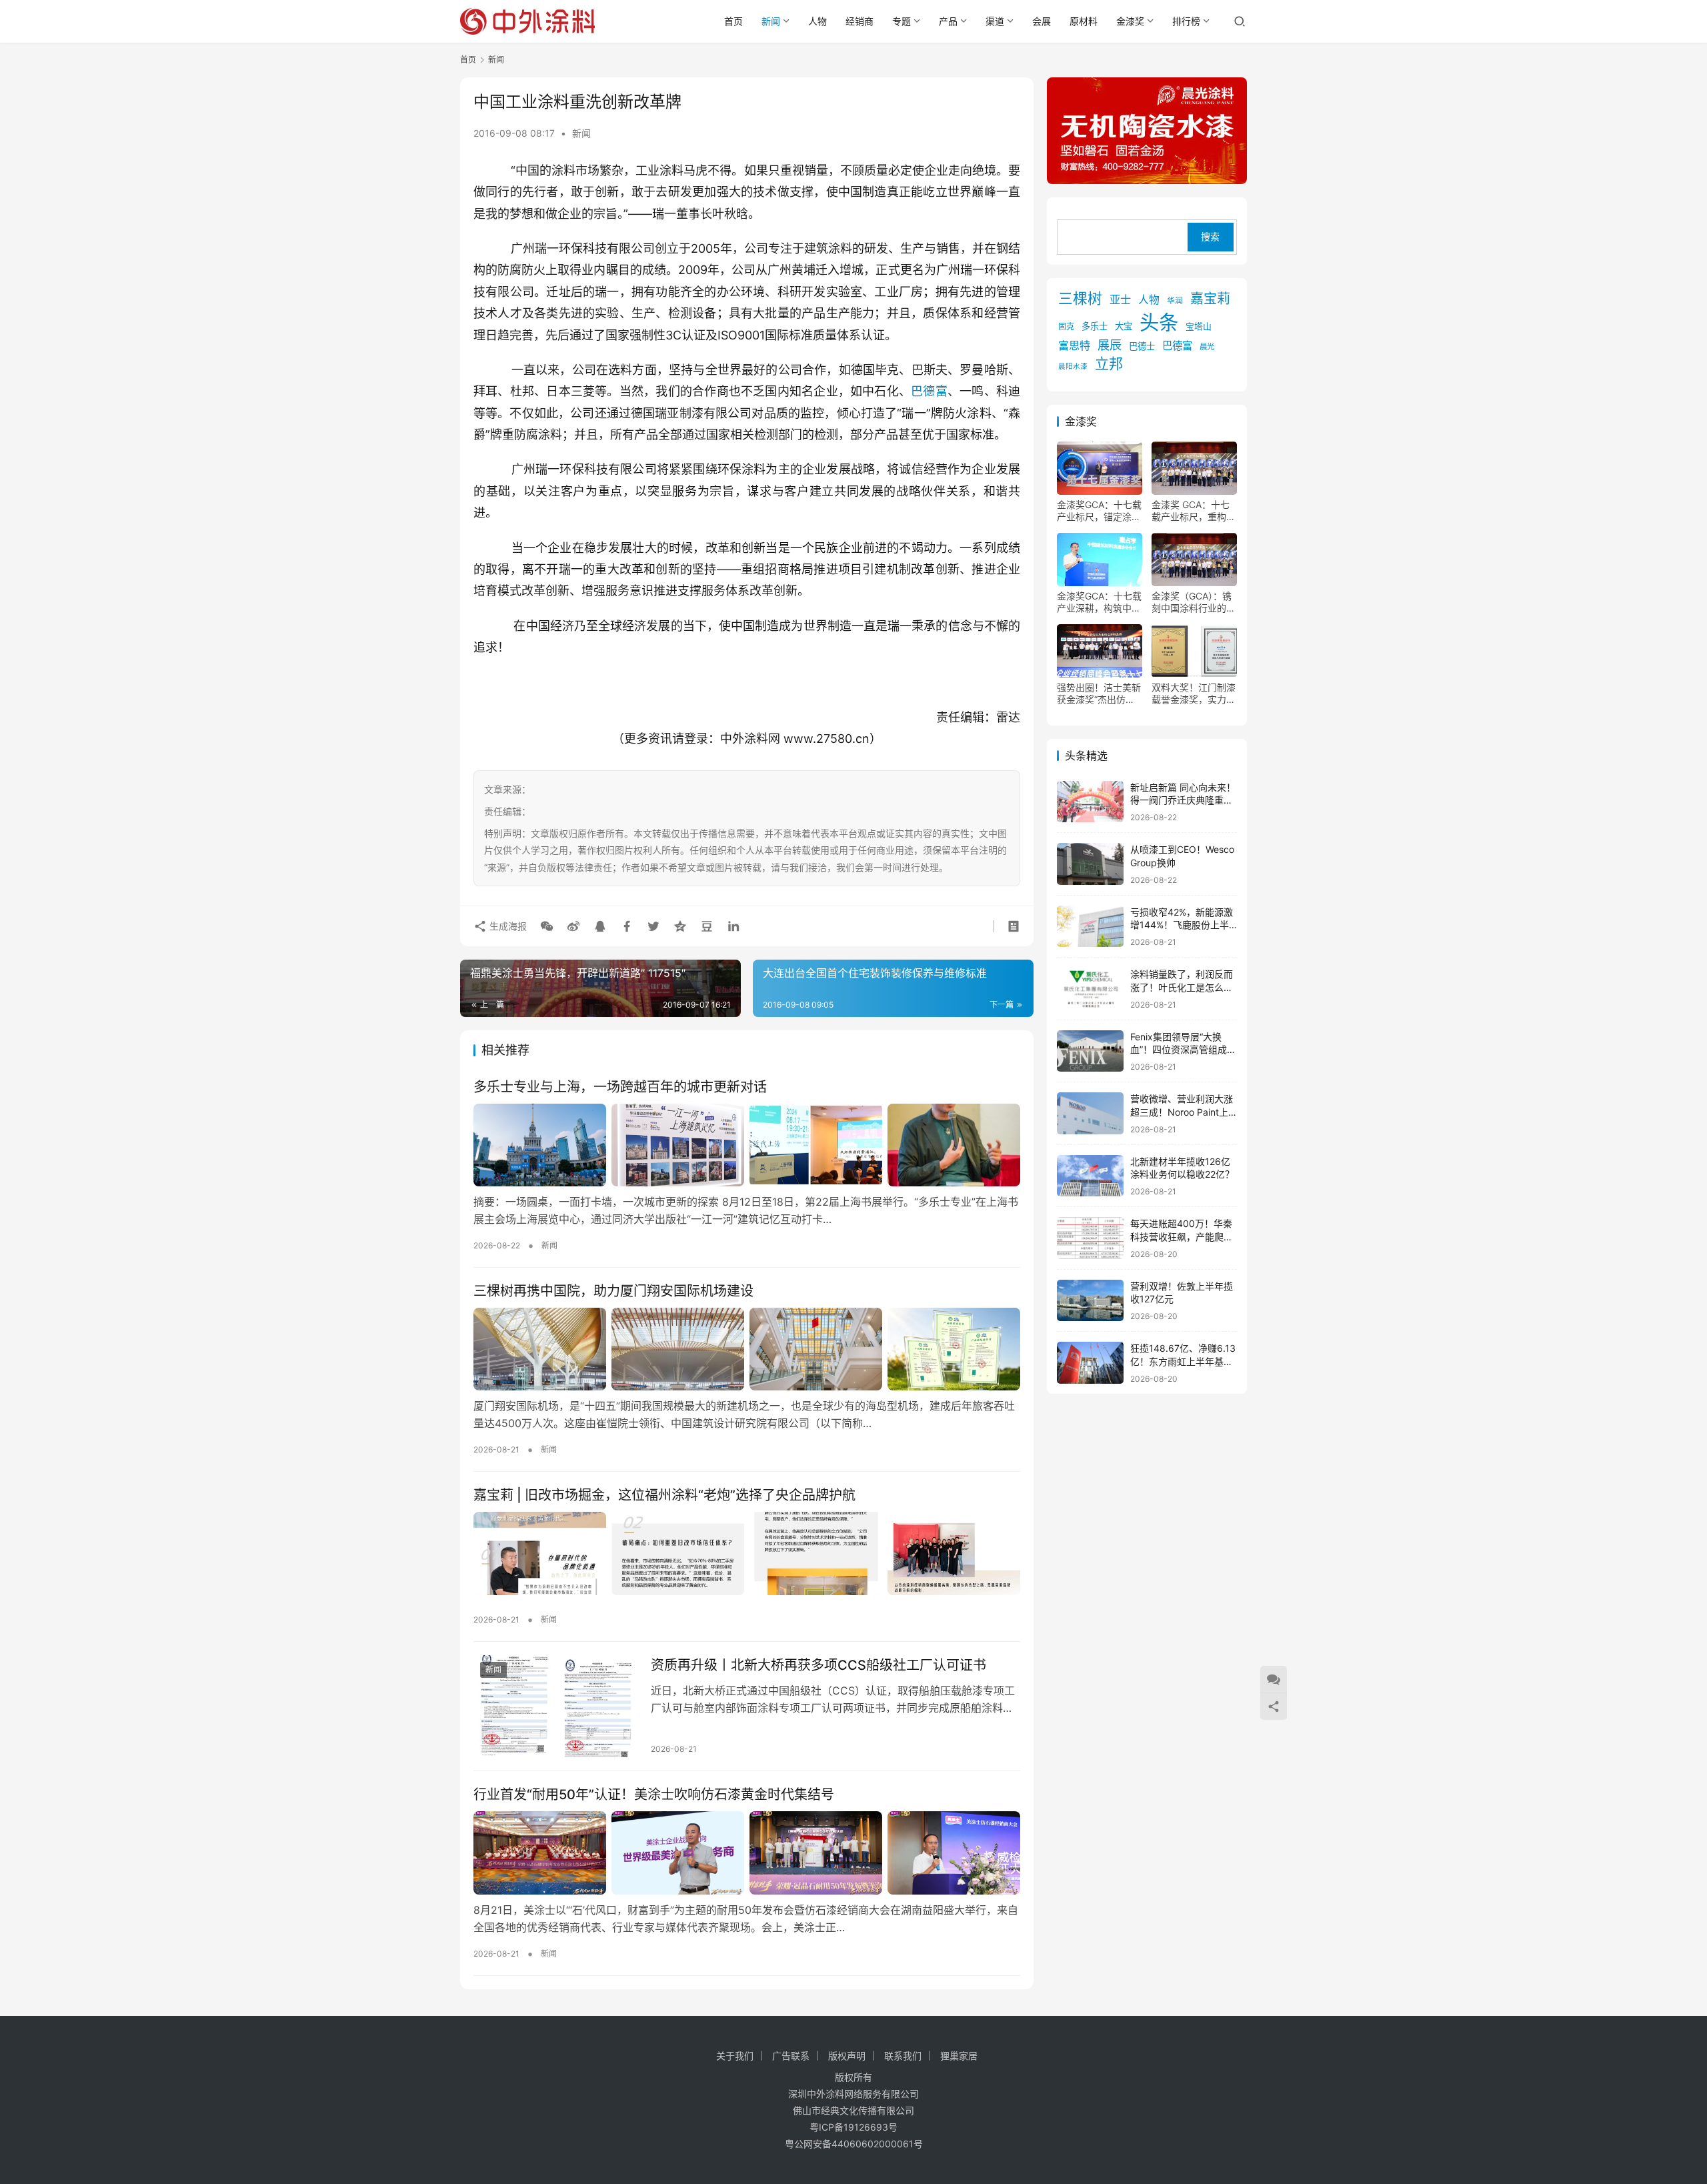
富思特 (1074, 345)
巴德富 (929, 391)
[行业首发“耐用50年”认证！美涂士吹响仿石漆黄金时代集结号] (747, 1853)
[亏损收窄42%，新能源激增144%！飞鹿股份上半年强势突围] (1090, 927)
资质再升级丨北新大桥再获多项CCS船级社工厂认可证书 (818, 1665)
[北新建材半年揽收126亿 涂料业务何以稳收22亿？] (1090, 1176)
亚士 (1120, 299)
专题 (902, 21)
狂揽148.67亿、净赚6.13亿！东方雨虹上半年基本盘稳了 (1183, 1361)
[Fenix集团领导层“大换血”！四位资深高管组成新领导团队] (1090, 1051)
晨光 (1207, 347)
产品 (948, 21)
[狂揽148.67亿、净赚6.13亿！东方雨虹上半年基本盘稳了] (1090, 1363)
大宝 (1124, 326)
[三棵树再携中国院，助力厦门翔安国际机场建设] (747, 1349)
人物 (817, 21)
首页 (733, 21)
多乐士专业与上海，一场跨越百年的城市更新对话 (620, 1087)
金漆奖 (1130, 21)
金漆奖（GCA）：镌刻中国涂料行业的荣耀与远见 (1194, 602)
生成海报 (507, 926)
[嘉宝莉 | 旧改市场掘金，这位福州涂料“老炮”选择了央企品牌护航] (747, 1553)
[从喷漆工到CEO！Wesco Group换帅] (1090, 864)
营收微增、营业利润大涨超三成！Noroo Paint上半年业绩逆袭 (1182, 1112)
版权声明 (847, 2056)
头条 (1159, 322)
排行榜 (1186, 21)
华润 (1175, 301)
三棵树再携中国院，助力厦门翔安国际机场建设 (613, 1291)
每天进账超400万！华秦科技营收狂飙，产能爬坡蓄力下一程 (1182, 1236)
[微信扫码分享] (547, 926)
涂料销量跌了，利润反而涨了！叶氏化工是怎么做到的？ (1182, 987)
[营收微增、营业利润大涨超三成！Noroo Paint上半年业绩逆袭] (1090, 1113)
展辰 (1110, 345)
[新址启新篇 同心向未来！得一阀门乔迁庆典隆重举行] (1090, 802)
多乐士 (1095, 326)
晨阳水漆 (1073, 366)
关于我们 (735, 2056)
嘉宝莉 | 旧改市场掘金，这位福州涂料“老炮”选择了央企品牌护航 (664, 1495)
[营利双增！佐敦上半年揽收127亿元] (1090, 1301)
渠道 (995, 21)
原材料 (1084, 21)
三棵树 (1080, 298)
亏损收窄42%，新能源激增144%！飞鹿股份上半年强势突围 (1182, 925)
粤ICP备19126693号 (853, 2127)
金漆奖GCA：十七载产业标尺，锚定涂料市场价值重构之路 (1099, 511)
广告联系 (791, 2056)
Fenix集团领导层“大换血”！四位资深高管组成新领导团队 (1183, 1050)
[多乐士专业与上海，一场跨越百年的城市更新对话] (747, 1145)
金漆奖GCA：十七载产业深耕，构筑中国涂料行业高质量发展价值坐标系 (1099, 602)
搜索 (1210, 237)
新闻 (771, 21)
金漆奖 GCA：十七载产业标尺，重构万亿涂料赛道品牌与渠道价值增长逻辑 (1194, 511)
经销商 (860, 21)
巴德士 (1142, 346)
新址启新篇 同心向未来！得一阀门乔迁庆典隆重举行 (1183, 800)
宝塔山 (1199, 326)
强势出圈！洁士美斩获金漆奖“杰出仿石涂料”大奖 (1099, 694)
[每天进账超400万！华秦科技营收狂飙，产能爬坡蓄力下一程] (1090, 1238)
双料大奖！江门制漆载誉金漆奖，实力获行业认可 (1194, 694)
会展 (1042, 21)
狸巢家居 (959, 2056)
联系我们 (903, 2056)
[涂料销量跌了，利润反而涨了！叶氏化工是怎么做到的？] (1090, 989)
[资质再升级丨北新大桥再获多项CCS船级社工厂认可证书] (555, 1707)
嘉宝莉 (1210, 299)
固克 (1066, 326)
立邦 (1109, 364)
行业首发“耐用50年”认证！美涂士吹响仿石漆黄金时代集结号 (654, 1795)
